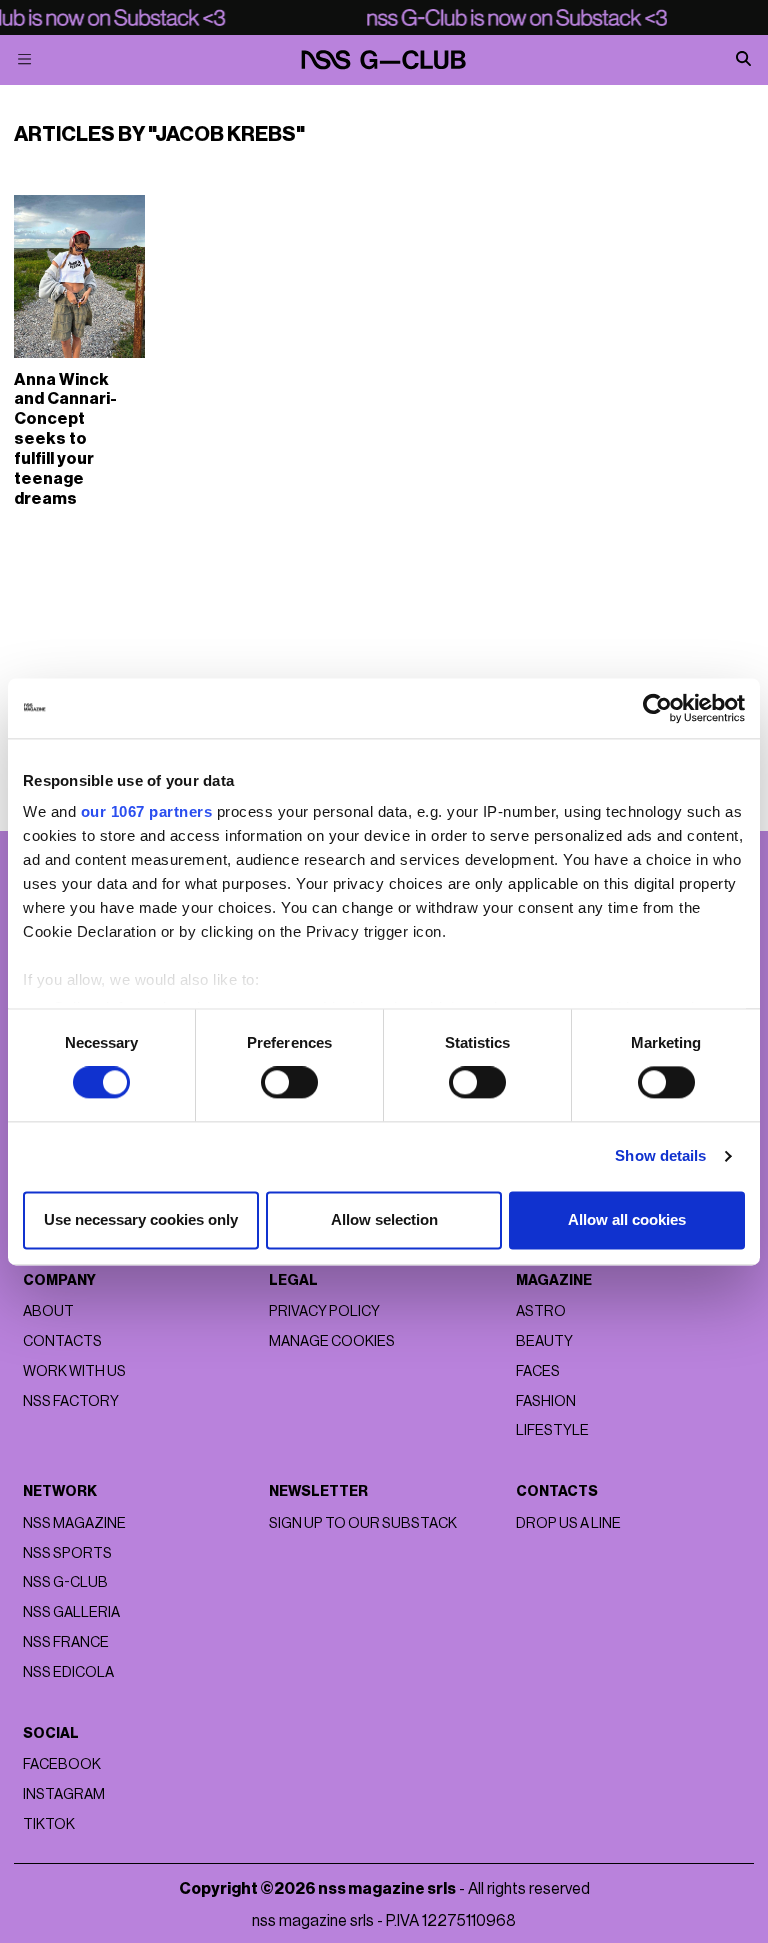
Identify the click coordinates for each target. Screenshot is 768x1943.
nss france (66, 1642)
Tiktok (49, 1824)
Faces (538, 1371)
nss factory (71, 1401)
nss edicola (68, 1672)
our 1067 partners (147, 811)
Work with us (74, 1371)
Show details (660, 1156)
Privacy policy (324, 1311)
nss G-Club (65, 1582)
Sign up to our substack (363, 1523)
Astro (541, 1311)
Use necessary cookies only (141, 1219)
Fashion (546, 1401)
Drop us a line (568, 1523)
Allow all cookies (627, 1219)
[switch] (289, 1083)
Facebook (62, 1764)
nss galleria (71, 1612)
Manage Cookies (332, 1341)
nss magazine (74, 1523)
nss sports (67, 1553)
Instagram (64, 1794)
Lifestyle (552, 1430)
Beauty (544, 1341)
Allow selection (384, 1219)
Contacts (62, 1341)
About (48, 1311)
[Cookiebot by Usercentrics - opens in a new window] (657, 708)
